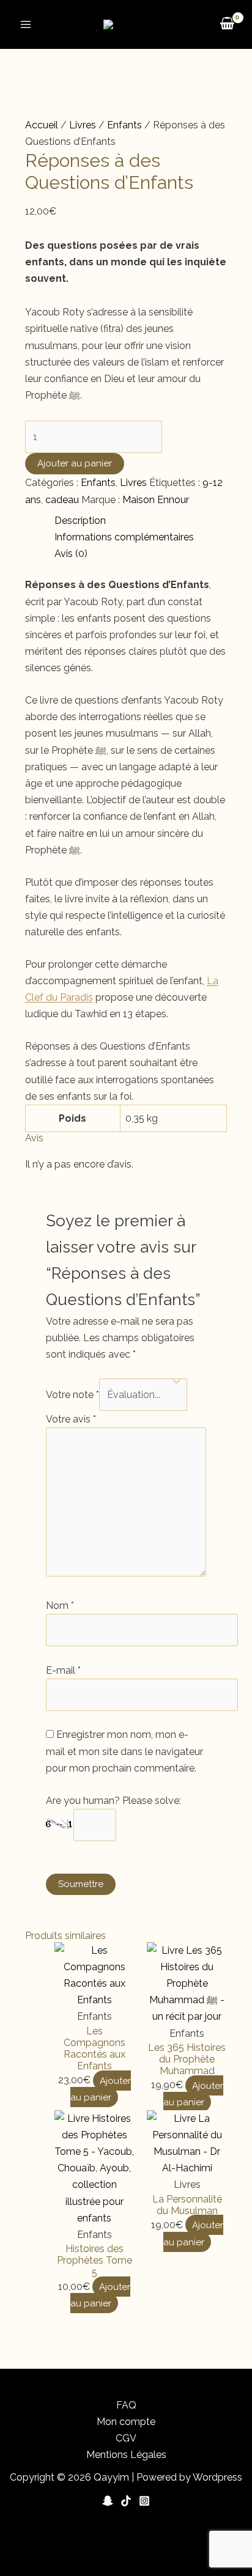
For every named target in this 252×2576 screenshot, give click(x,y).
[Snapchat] (108, 2501)
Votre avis (71, 1419)
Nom (60, 1606)
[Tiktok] (126, 2501)
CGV (126, 2438)
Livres (83, 125)
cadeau (62, 500)
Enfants (124, 125)
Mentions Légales (126, 2455)
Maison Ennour (156, 500)
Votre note (72, 1395)
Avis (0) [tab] (71, 554)
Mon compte (126, 2422)
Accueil (42, 125)
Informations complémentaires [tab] (124, 537)
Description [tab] (80, 521)
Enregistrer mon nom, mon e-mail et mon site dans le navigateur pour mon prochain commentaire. (124, 1751)
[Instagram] (144, 2501)
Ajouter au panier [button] (101, 2088)
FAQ (126, 2405)
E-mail (63, 1670)
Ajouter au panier (75, 463)
